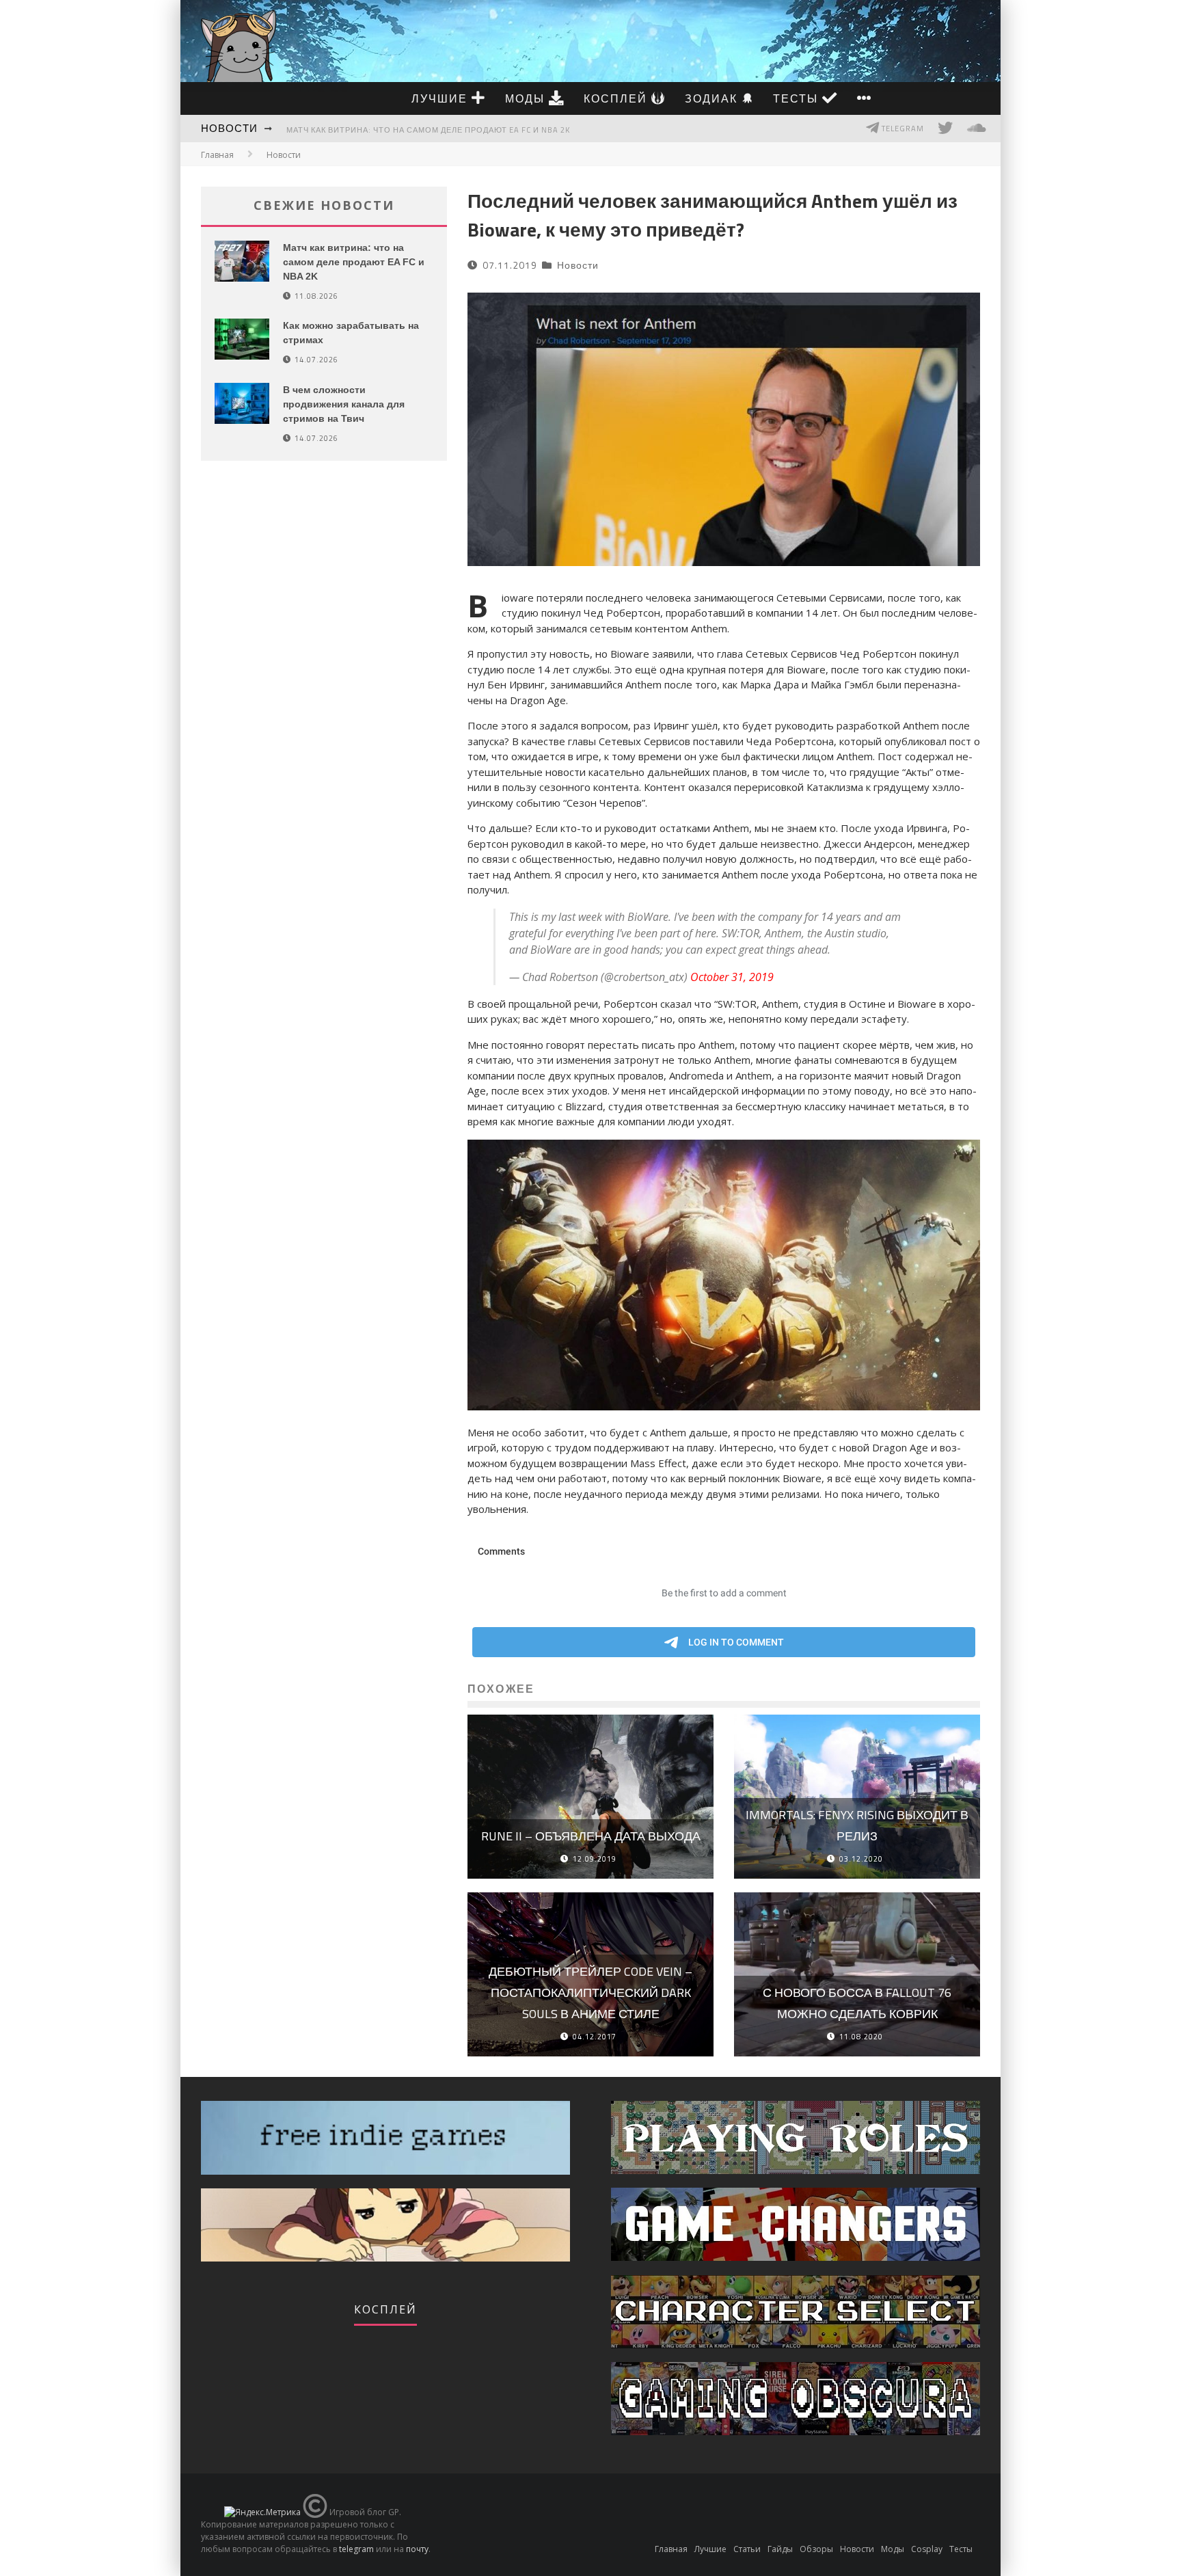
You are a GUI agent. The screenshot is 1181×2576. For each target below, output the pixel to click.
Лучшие (442, 98)
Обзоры (816, 2549)
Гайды (780, 2549)
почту (417, 2549)
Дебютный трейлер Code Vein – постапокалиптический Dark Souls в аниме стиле (590, 1992)
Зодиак (713, 98)
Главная (217, 155)
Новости (229, 128)
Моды (527, 98)
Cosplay (927, 2549)
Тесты (798, 98)
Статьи (747, 2549)
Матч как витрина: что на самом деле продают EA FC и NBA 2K (428, 130)
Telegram (902, 129)
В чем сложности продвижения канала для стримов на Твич (344, 404)
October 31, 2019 (732, 977)
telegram (356, 2549)
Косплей (617, 98)
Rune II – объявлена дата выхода (591, 1836)
